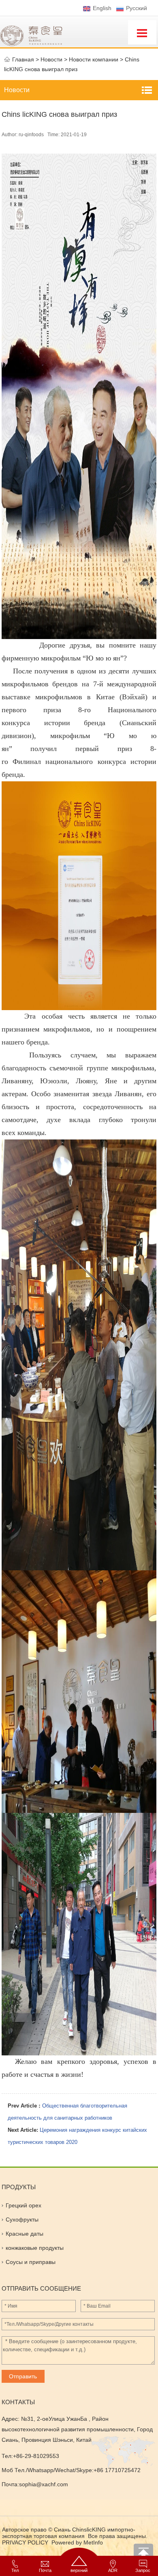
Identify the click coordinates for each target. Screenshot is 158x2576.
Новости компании (94, 59)
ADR (113, 2569)
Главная (23, 59)
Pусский (137, 8)
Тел (15, 2569)
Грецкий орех (23, 2205)
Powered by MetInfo (77, 2542)
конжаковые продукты (35, 2248)
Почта (45, 2569)
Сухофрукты (22, 2219)
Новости (17, 90)
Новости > (55, 59)
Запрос (143, 2569)
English (101, 8)
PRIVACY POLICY (26, 2542)
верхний (79, 2569)
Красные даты (25, 2234)
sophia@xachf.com (44, 2484)
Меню (142, 32)
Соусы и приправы (31, 2262)
